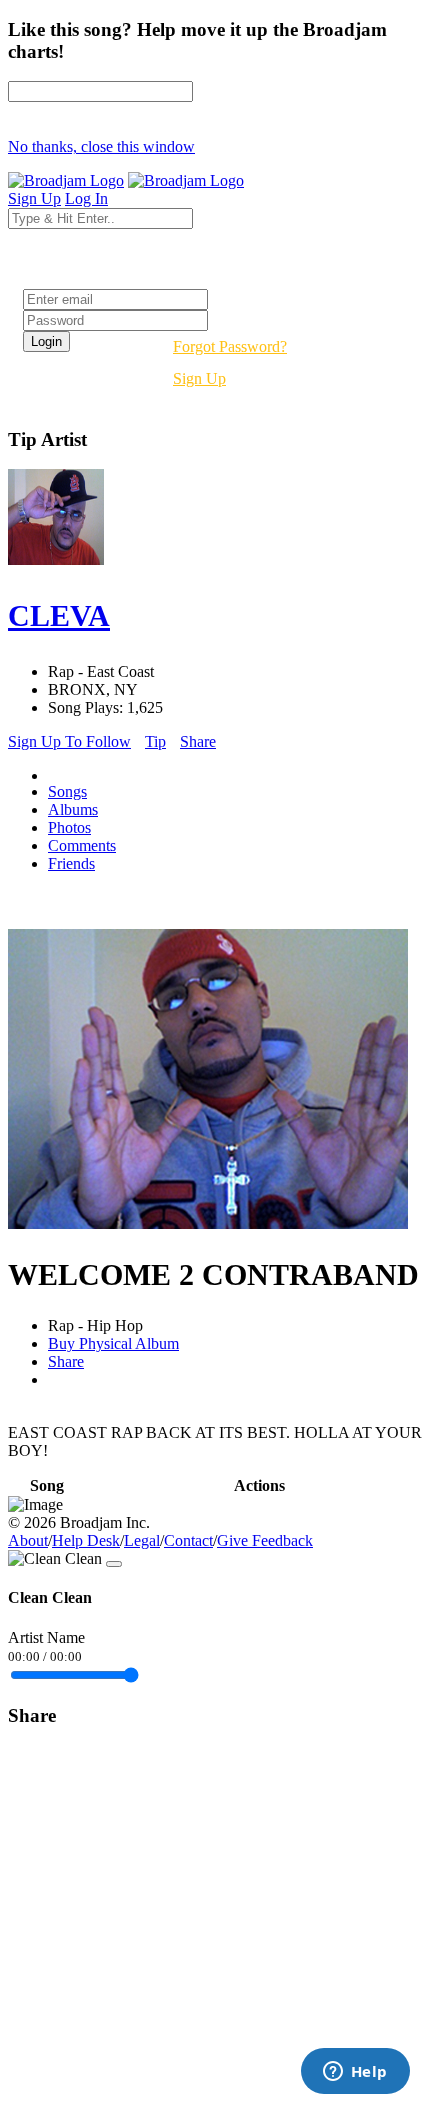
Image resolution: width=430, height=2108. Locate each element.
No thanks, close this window (101, 146)
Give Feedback (265, 1540)
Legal (142, 1540)
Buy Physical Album (113, 1343)
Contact (188, 1540)
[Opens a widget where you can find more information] (355, 2073)
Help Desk (86, 1540)
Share (198, 741)
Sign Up (199, 378)
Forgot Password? (230, 346)
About (28, 1540)
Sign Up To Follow (69, 741)
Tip (155, 741)
